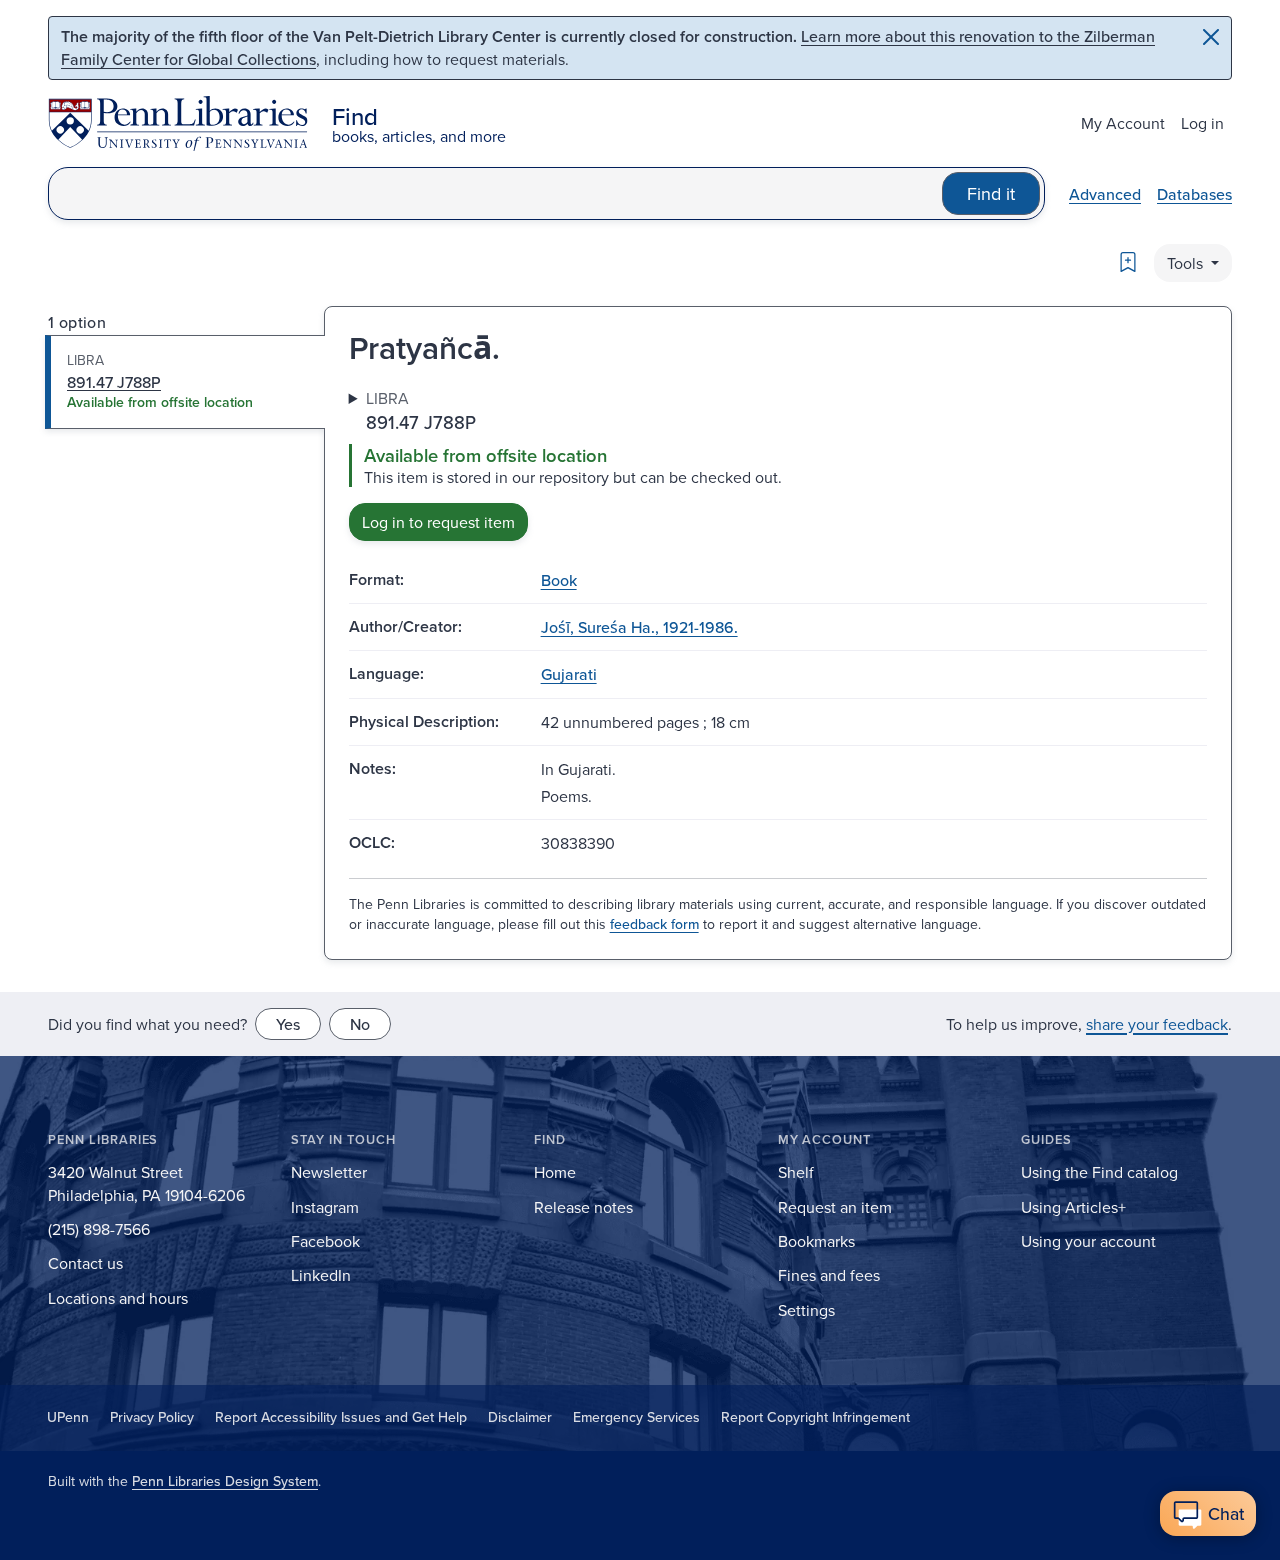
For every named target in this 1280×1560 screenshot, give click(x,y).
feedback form (654, 924)
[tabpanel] (778, 463)
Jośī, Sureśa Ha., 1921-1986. (639, 627)
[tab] (185, 382)
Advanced (1105, 194)
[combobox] (495, 193)
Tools (1187, 263)
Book (559, 580)
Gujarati (569, 674)
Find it (991, 193)
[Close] (1211, 37)
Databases (1194, 194)
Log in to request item (438, 522)
